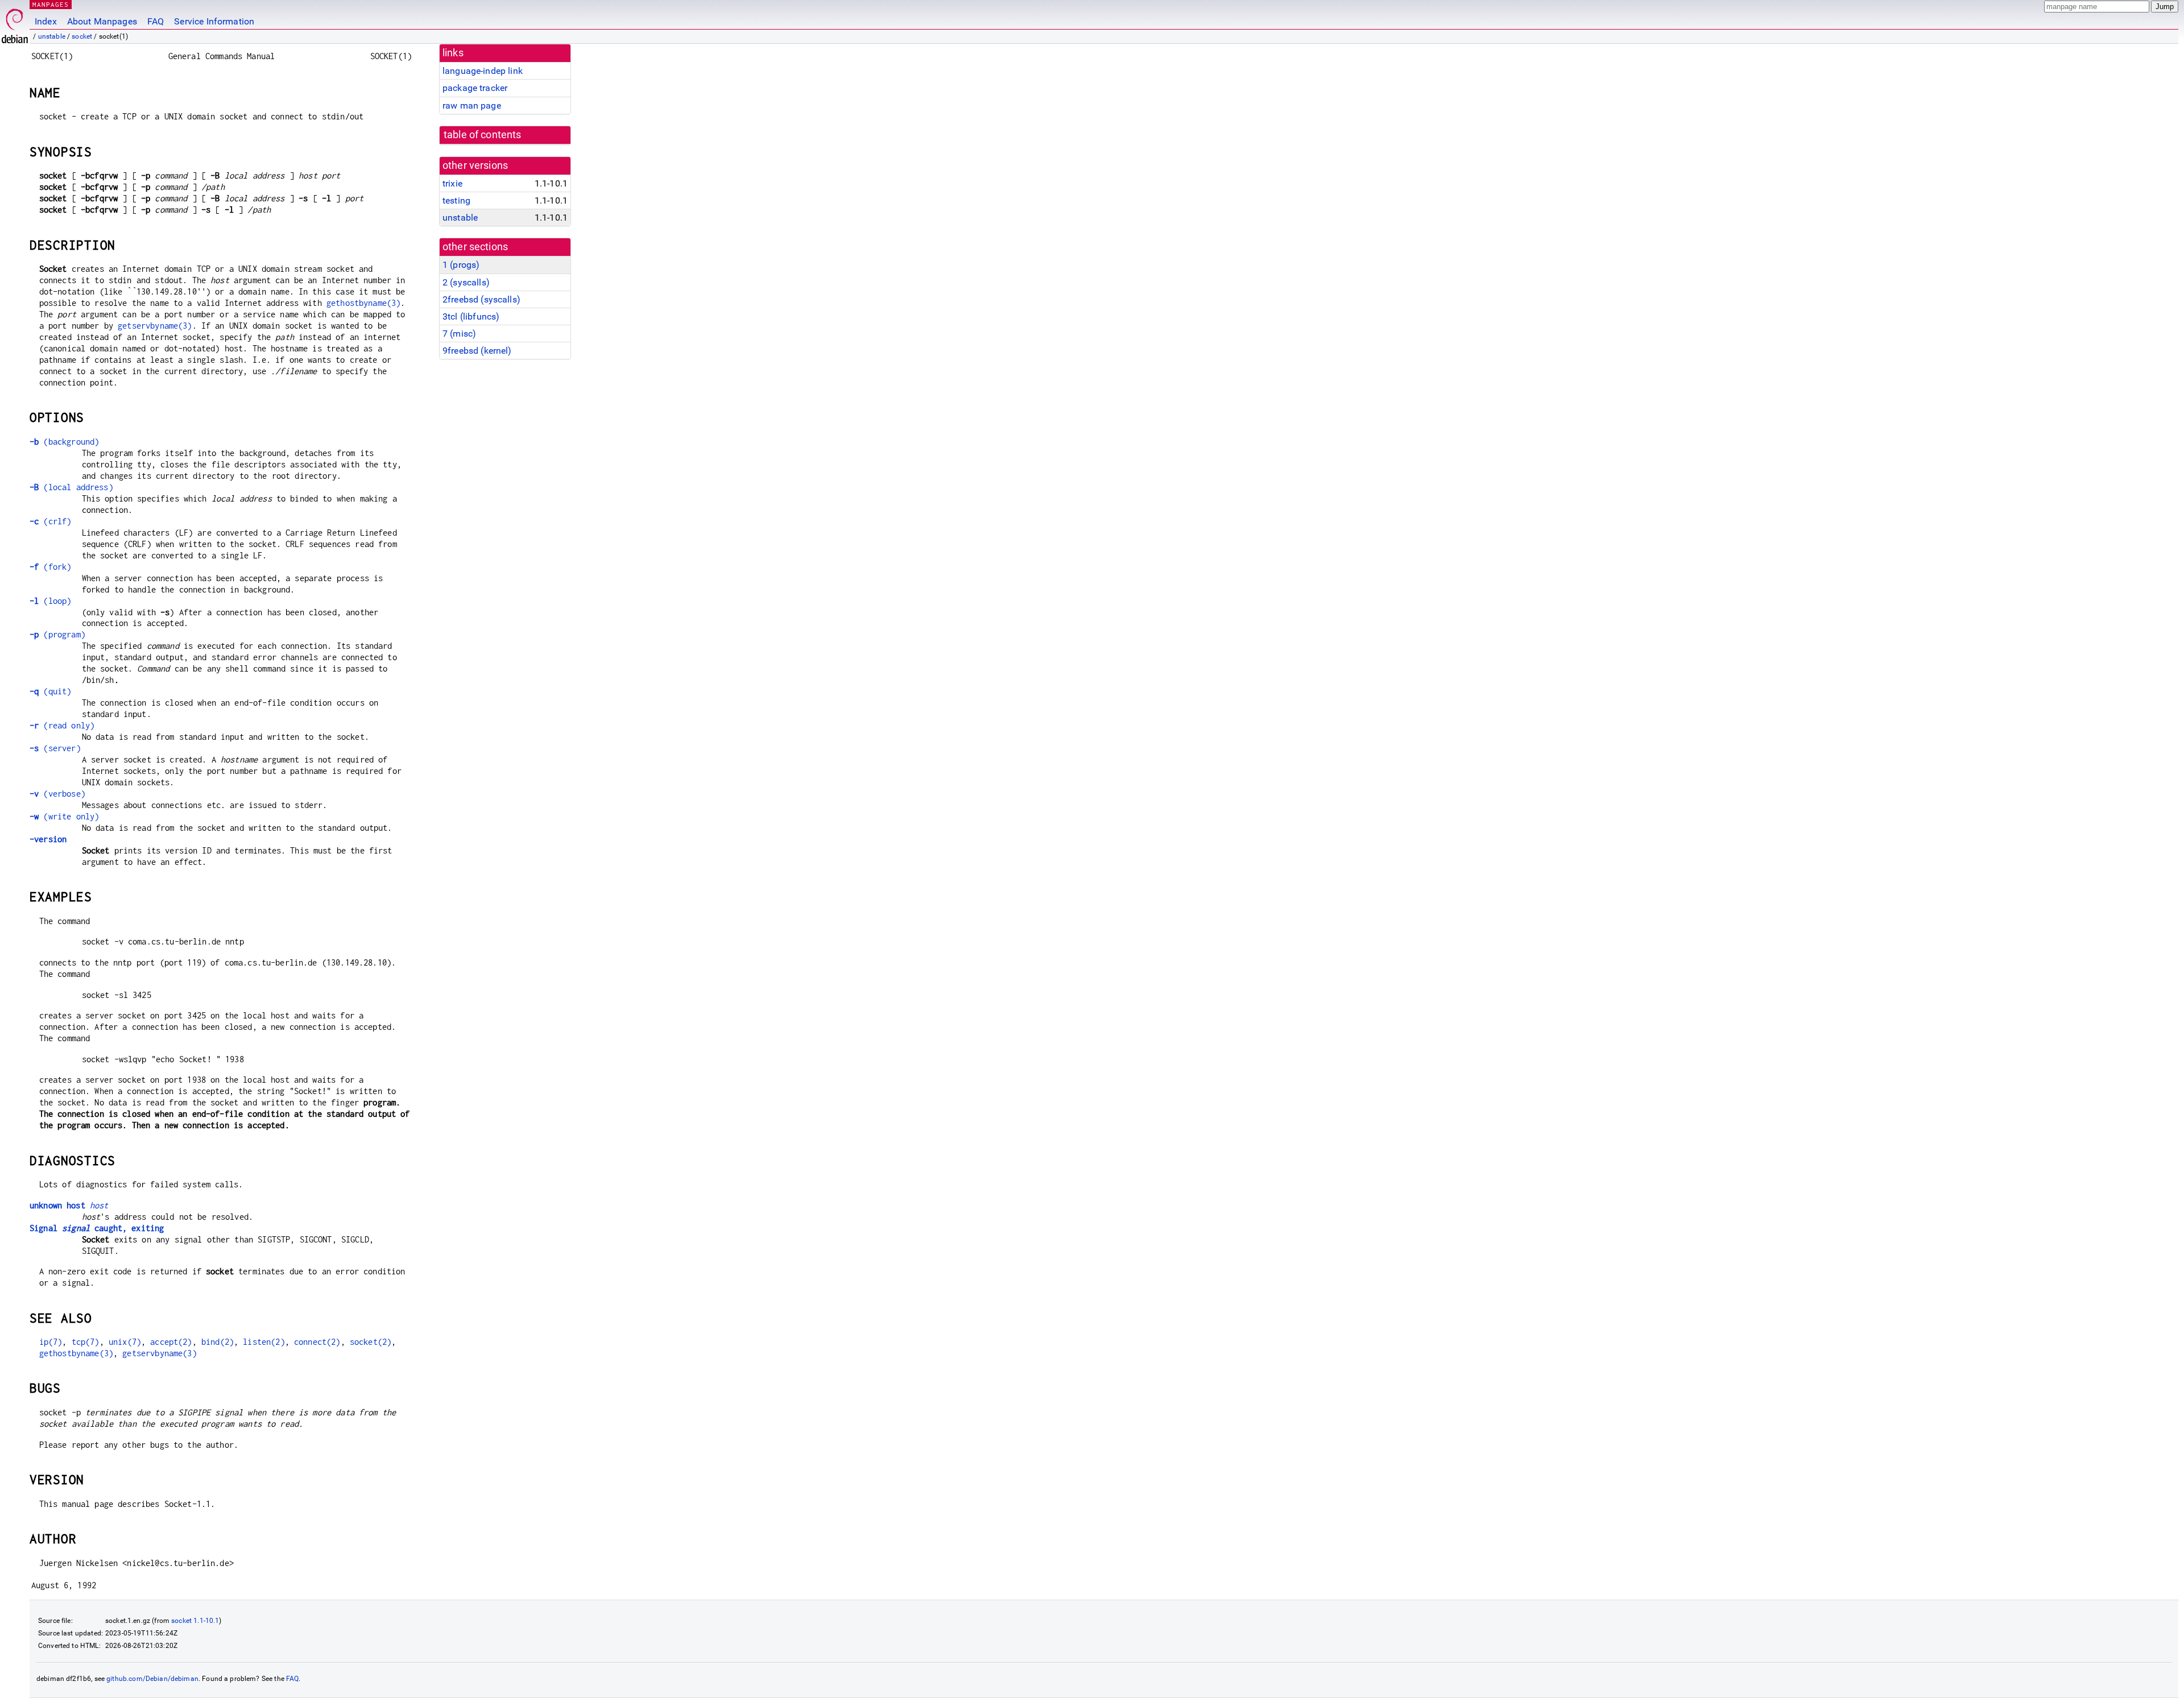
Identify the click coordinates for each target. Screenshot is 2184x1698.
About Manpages (102, 21)
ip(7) (51, 1342)
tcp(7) (86, 1342)
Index (46, 21)
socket (82, 36)
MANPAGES (51, 4)
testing (456, 200)
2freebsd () (481, 299)
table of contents (483, 135)
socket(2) (371, 1342)
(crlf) (50, 521)
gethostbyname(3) (363, 303)
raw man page (472, 105)
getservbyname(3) (155, 326)
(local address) (71, 487)
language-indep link (483, 71)
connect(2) (317, 1342)
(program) (57, 634)
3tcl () (471, 316)
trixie (452, 183)
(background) (64, 442)
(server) (55, 748)
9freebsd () (477, 351)
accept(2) (171, 1342)
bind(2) (218, 1342)
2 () (466, 282)
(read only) (62, 725)
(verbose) (57, 794)
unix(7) (125, 1342)
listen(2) (264, 1342)
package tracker (475, 88)
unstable (52, 36)
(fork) (50, 567)
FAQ (156, 21)
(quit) (50, 691)
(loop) (50, 601)
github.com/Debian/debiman (152, 1679)
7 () (459, 334)
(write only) (64, 816)
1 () (461, 265)
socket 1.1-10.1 (195, 1621)
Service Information (214, 21)
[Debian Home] (15, 23)
